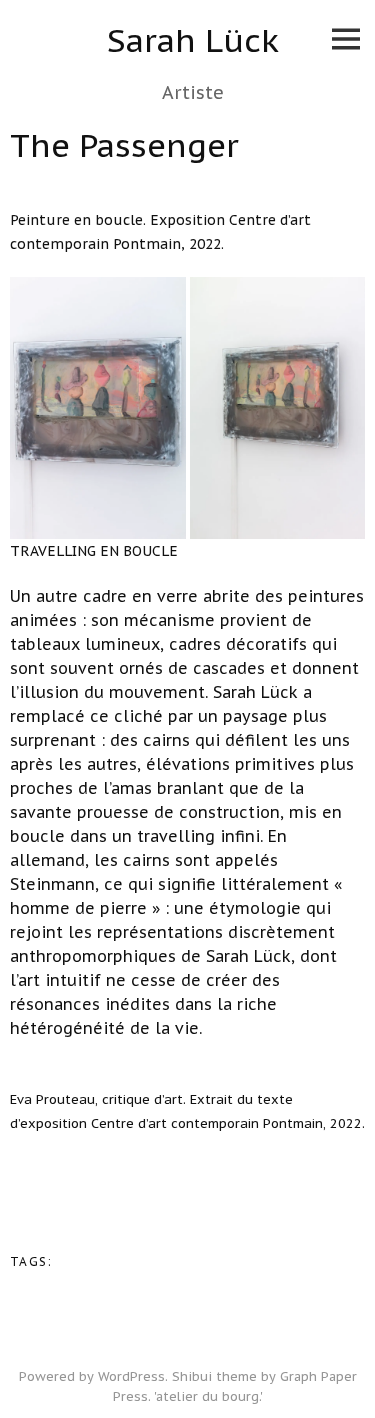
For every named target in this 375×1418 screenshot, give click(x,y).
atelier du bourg (207, 1396)
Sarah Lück (193, 40)
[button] (98, 408)
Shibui (192, 1376)
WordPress (131, 1376)
